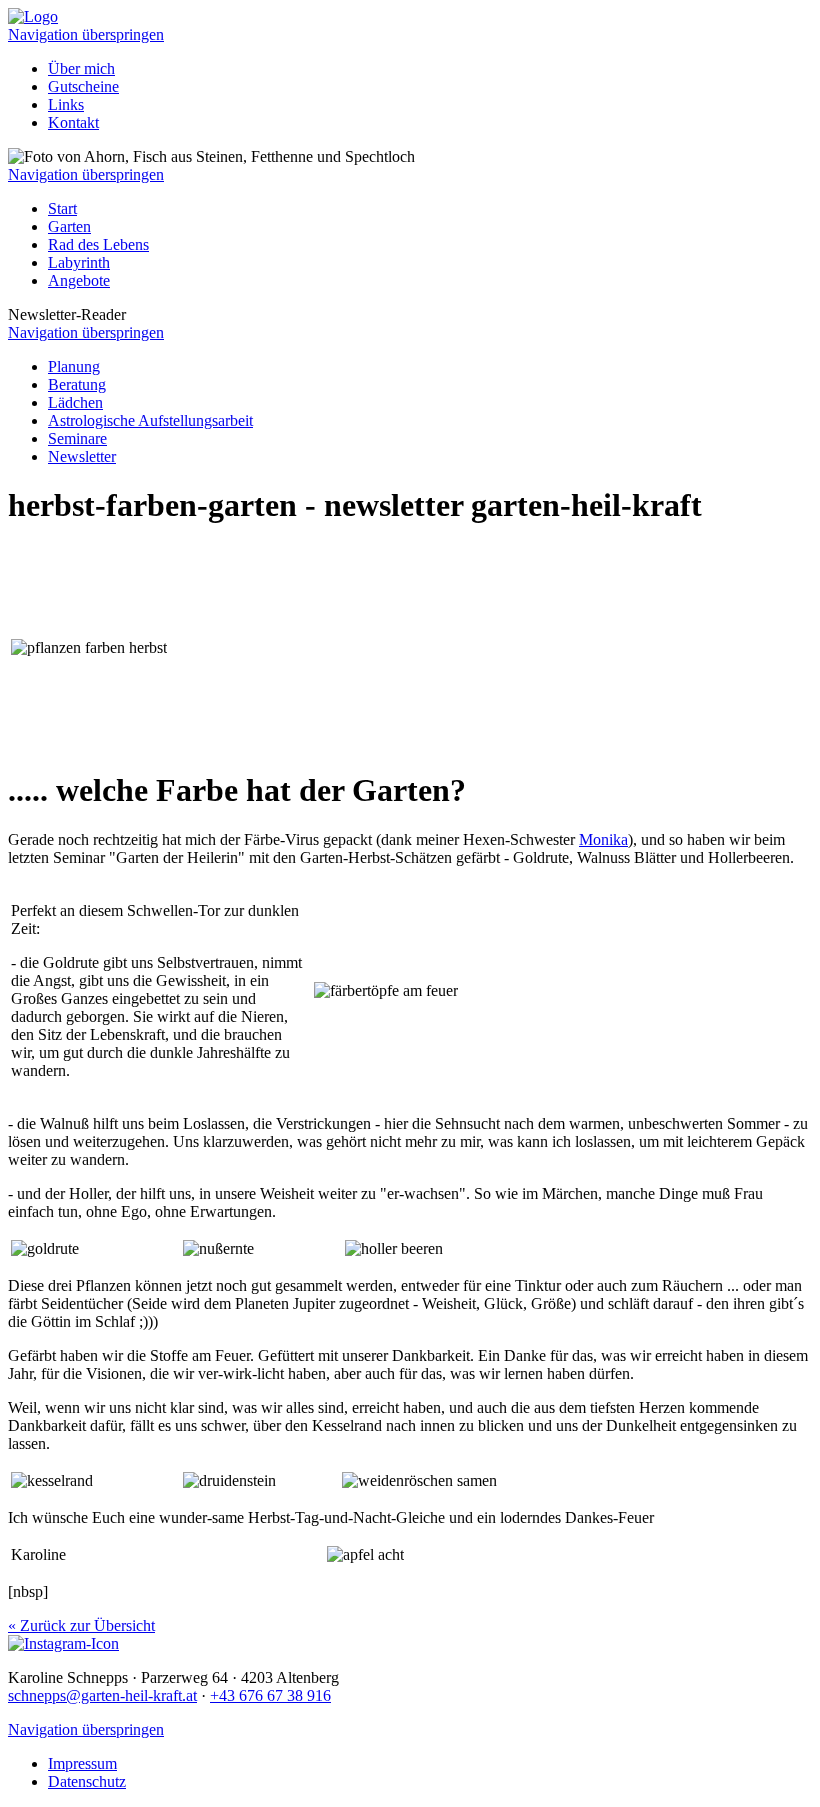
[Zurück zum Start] (33, 16)
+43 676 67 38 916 (270, 1695)
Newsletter (82, 456)
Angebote (79, 280)
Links (66, 104)
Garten (69, 226)
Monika (603, 839)
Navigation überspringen (86, 34)
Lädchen (75, 402)
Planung (74, 366)
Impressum (82, 1763)
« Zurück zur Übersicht (81, 1625)
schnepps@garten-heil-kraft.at (102, 1695)
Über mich (81, 68)
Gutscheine (83, 86)
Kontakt (73, 122)
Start (62, 208)
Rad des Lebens (98, 244)
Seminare (77, 438)
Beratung (77, 384)
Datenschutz (87, 1781)
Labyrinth (79, 262)
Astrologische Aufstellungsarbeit (150, 420)
